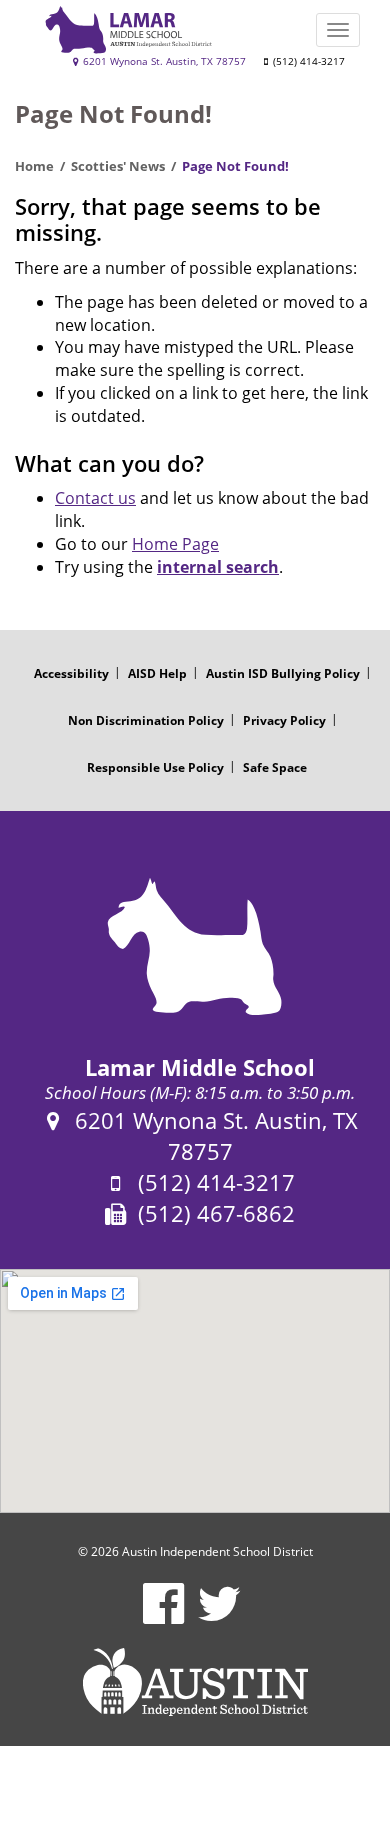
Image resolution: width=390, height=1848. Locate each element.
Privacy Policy (284, 720)
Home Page (175, 544)
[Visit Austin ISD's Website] (195, 1682)
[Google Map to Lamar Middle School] (195, 1391)
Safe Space (275, 767)
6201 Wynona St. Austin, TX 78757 (163, 61)
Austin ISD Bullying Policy (283, 673)
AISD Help (157, 673)
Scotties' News (118, 166)
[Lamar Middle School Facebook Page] (163, 1616)
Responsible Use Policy (155, 767)
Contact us (95, 498)
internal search (218, 567)
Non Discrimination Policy (146, 720)
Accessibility (71, 673)
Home (34, 166)
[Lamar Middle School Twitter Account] (219, 1616)
